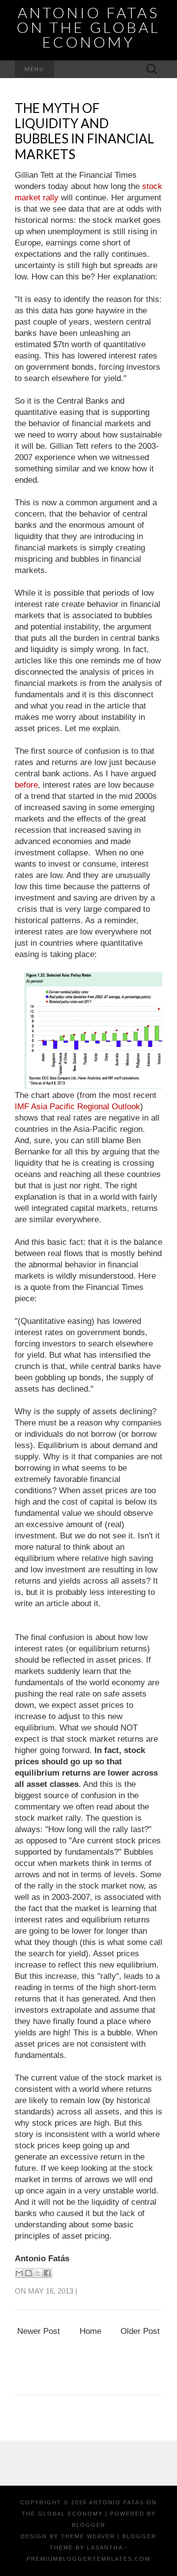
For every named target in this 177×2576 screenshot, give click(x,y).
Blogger (89, 2525)
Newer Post (39, 2331)
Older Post (140, 2331)
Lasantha (105, 2548)
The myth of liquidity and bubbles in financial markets (84, 131)
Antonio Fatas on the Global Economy (88, 27)
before (26, 785)
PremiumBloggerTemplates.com (88, 2559)
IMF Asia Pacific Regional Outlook (77, 1107)
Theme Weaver (88, 2536)
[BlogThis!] (29, 2273)
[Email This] (19, 2273)
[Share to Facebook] (47, 2273)
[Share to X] (38, 2273)
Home (90, 2331)
